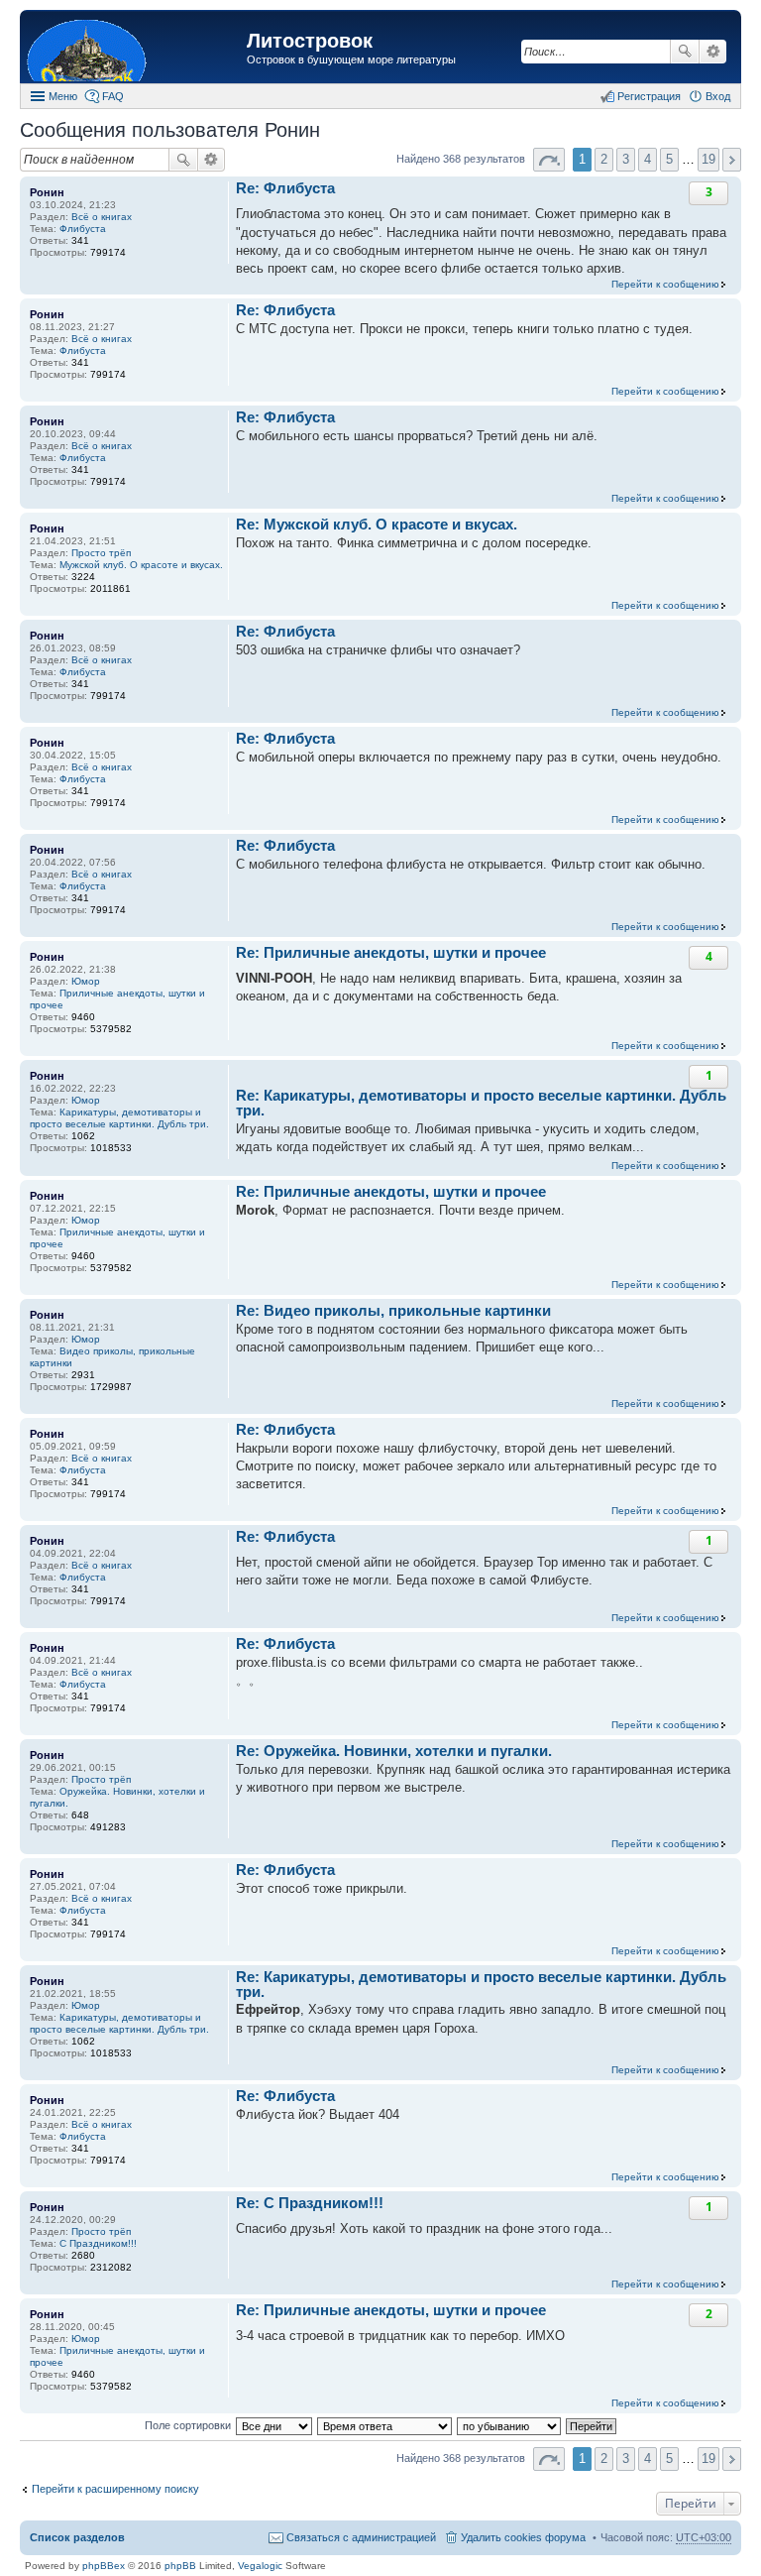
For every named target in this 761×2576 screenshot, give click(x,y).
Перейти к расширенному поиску (115, 2489)
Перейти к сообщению (665, 284)
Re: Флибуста (285, 188)
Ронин (47, 192)
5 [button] (669, 159)
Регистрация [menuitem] (649, 96)
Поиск (685, 52)
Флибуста (83, 229)
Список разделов (77, 2537)
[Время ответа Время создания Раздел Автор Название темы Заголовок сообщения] (385, 2425)
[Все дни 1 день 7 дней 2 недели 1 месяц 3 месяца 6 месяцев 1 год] (273, 2425)
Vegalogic (260, 2566)
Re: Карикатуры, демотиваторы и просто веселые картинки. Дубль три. (481, 1103)
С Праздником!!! (98, 2243)
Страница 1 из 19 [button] (549, 160)
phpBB (180, 2566)
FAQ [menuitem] (113, 96)
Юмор (86, 981)
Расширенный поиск (713, 52)
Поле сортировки (188, 2425)
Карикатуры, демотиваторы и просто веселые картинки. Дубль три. (119, 1118)
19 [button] (708, 159)
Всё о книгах (102, 217)
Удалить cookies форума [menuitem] (523, 2537)
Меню (63, 96)
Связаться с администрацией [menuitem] (361, 2537)
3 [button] (626, 159)
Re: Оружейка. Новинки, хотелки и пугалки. (394, 1751)
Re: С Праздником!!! (310, 2203)
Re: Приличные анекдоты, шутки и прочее (391, 952)
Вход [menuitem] (718, 96)
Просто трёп (101, 553)
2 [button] (604, 159)
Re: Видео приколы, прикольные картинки (393, 1310)
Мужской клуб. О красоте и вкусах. (141, 565)
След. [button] (732, 160)
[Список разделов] (136, 49)
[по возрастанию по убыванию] (510, 2425)
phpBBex (104, 2566)
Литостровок (310, 41)
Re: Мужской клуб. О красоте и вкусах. (377, 524)
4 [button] (648, 159)
